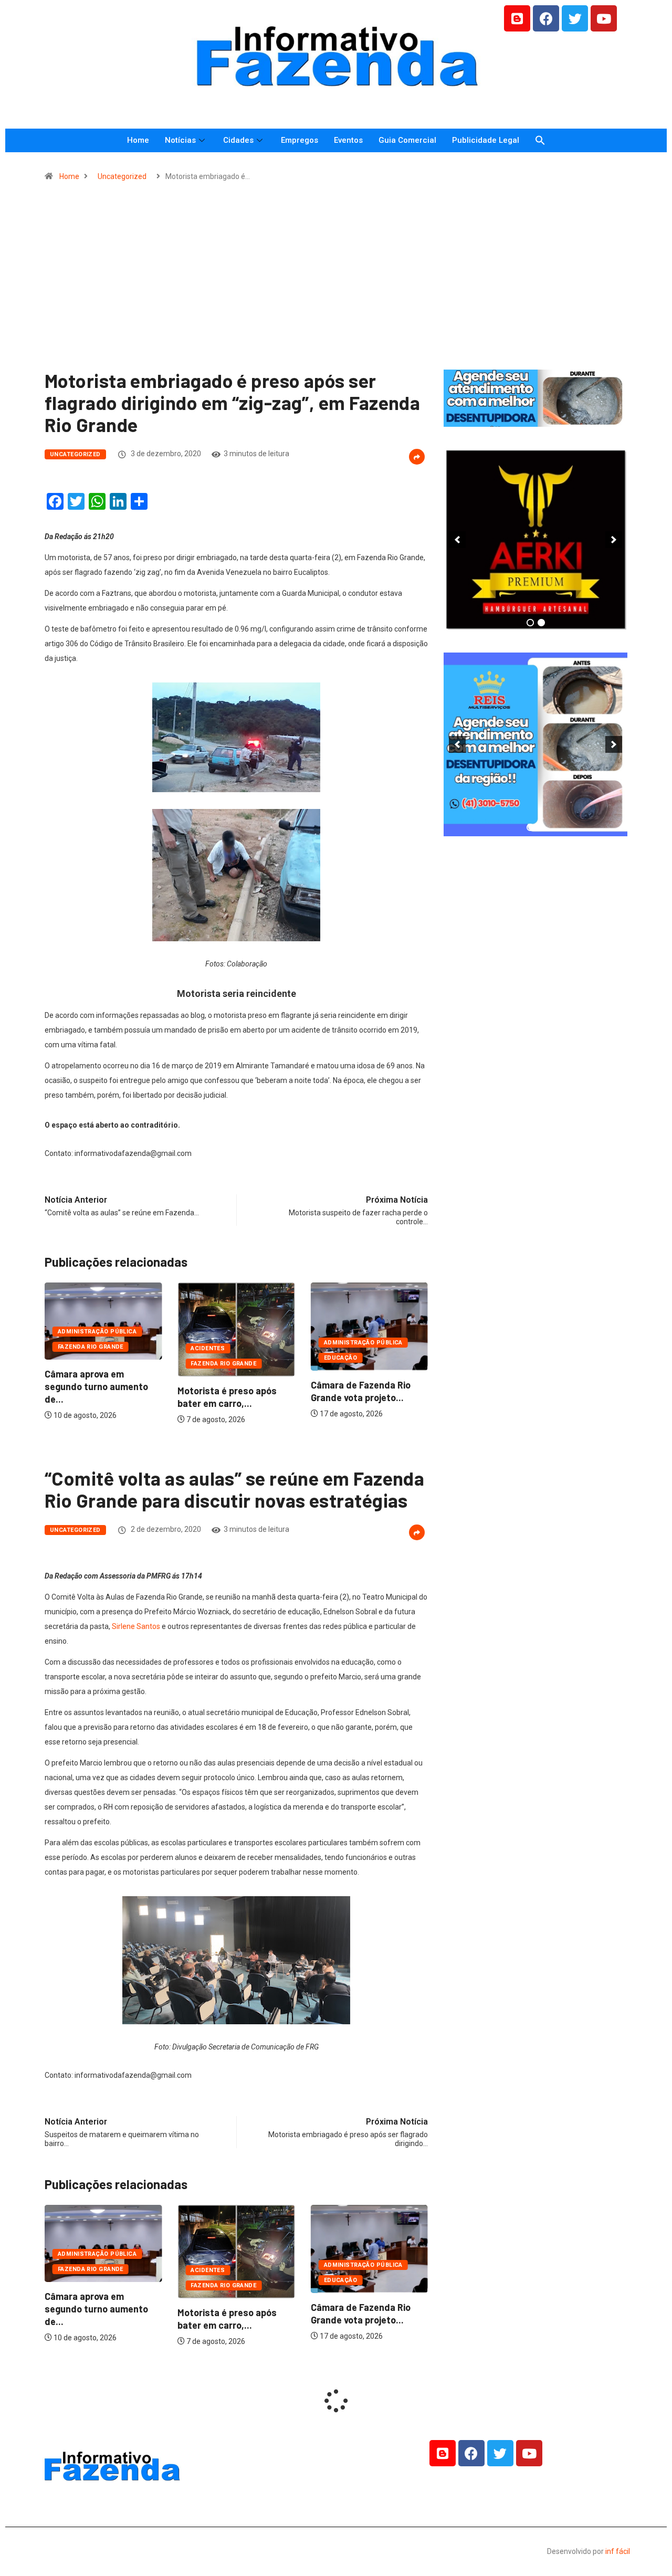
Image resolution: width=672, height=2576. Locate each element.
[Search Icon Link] (540, 140)
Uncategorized (122, 176)
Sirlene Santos (137, 1626)
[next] (614, 540)
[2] (541, 623)
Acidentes (208, 1348)
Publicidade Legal (486, 140)
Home (138, 140)
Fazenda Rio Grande (91, 1347)
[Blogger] (517, 18)
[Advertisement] (336, 280)
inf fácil (618, 2551)
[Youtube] (604, 18)
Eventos (348, 140)
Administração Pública (97, 1332)
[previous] (457, 540)
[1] (535, 418)
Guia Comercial (407, 140)
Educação (341, 1358)
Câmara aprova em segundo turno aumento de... (96, 1386)
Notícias (180, 140)
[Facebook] (546, 18)
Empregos (300, 140)
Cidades (238, 140)
